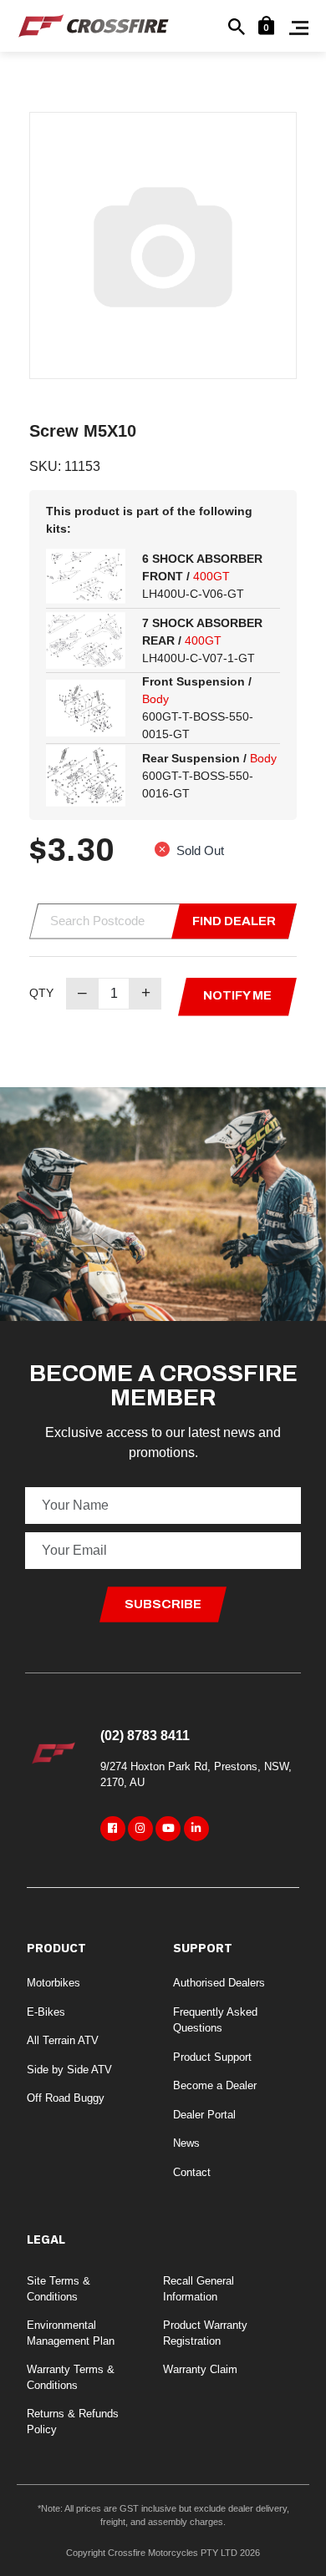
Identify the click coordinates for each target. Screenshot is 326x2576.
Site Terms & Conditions (59, 2289)
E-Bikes (46, 2012)
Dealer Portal (204, 2115)
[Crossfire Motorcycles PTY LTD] (94, 25)
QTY (41, 993)
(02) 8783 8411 (145, 1736)
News (186, 2143)
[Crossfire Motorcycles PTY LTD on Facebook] (113, 1829)
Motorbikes (53, 1983)
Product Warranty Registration (205, 2333)
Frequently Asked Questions (215, 2020)
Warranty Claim (200, 2369)
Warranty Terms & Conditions (71, 2378)
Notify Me (237, 995)
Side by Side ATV (69, 2070)
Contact (192, 2172)
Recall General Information (199, 2289)
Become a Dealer (215, 2085)
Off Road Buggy (66, 2098)
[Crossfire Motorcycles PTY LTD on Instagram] (140, 1829)
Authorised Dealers (219, 1983)
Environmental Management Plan (71, 2333)
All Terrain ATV (63, 2040)
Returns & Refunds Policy (73, 2422)
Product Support (212, 2057)
